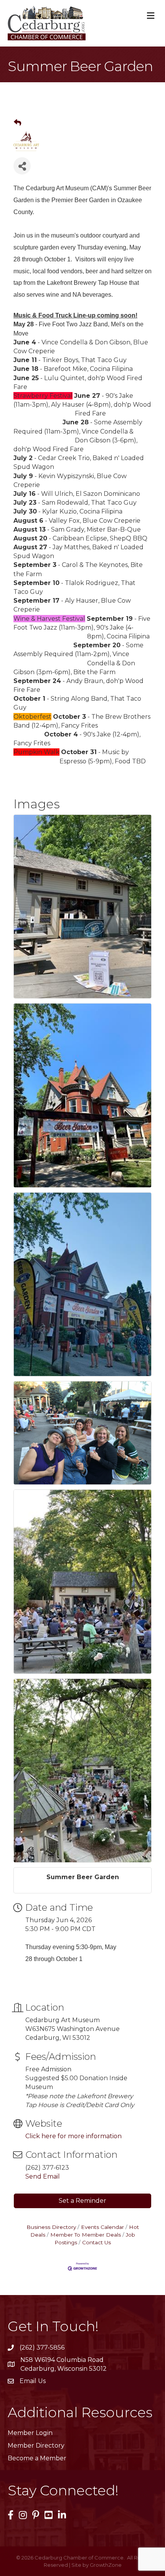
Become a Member (37, 2458)
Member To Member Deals (86, 2235)
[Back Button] (17, 123)
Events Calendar (102, 2227)
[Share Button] (22, 166)
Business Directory (51, 2227)
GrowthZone (106, 2565)
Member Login (30, 2433)
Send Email (43, 2176)
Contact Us (97, 2242)
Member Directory (36, 2446)
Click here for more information (73, 2136)
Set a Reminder (82, 2201)
